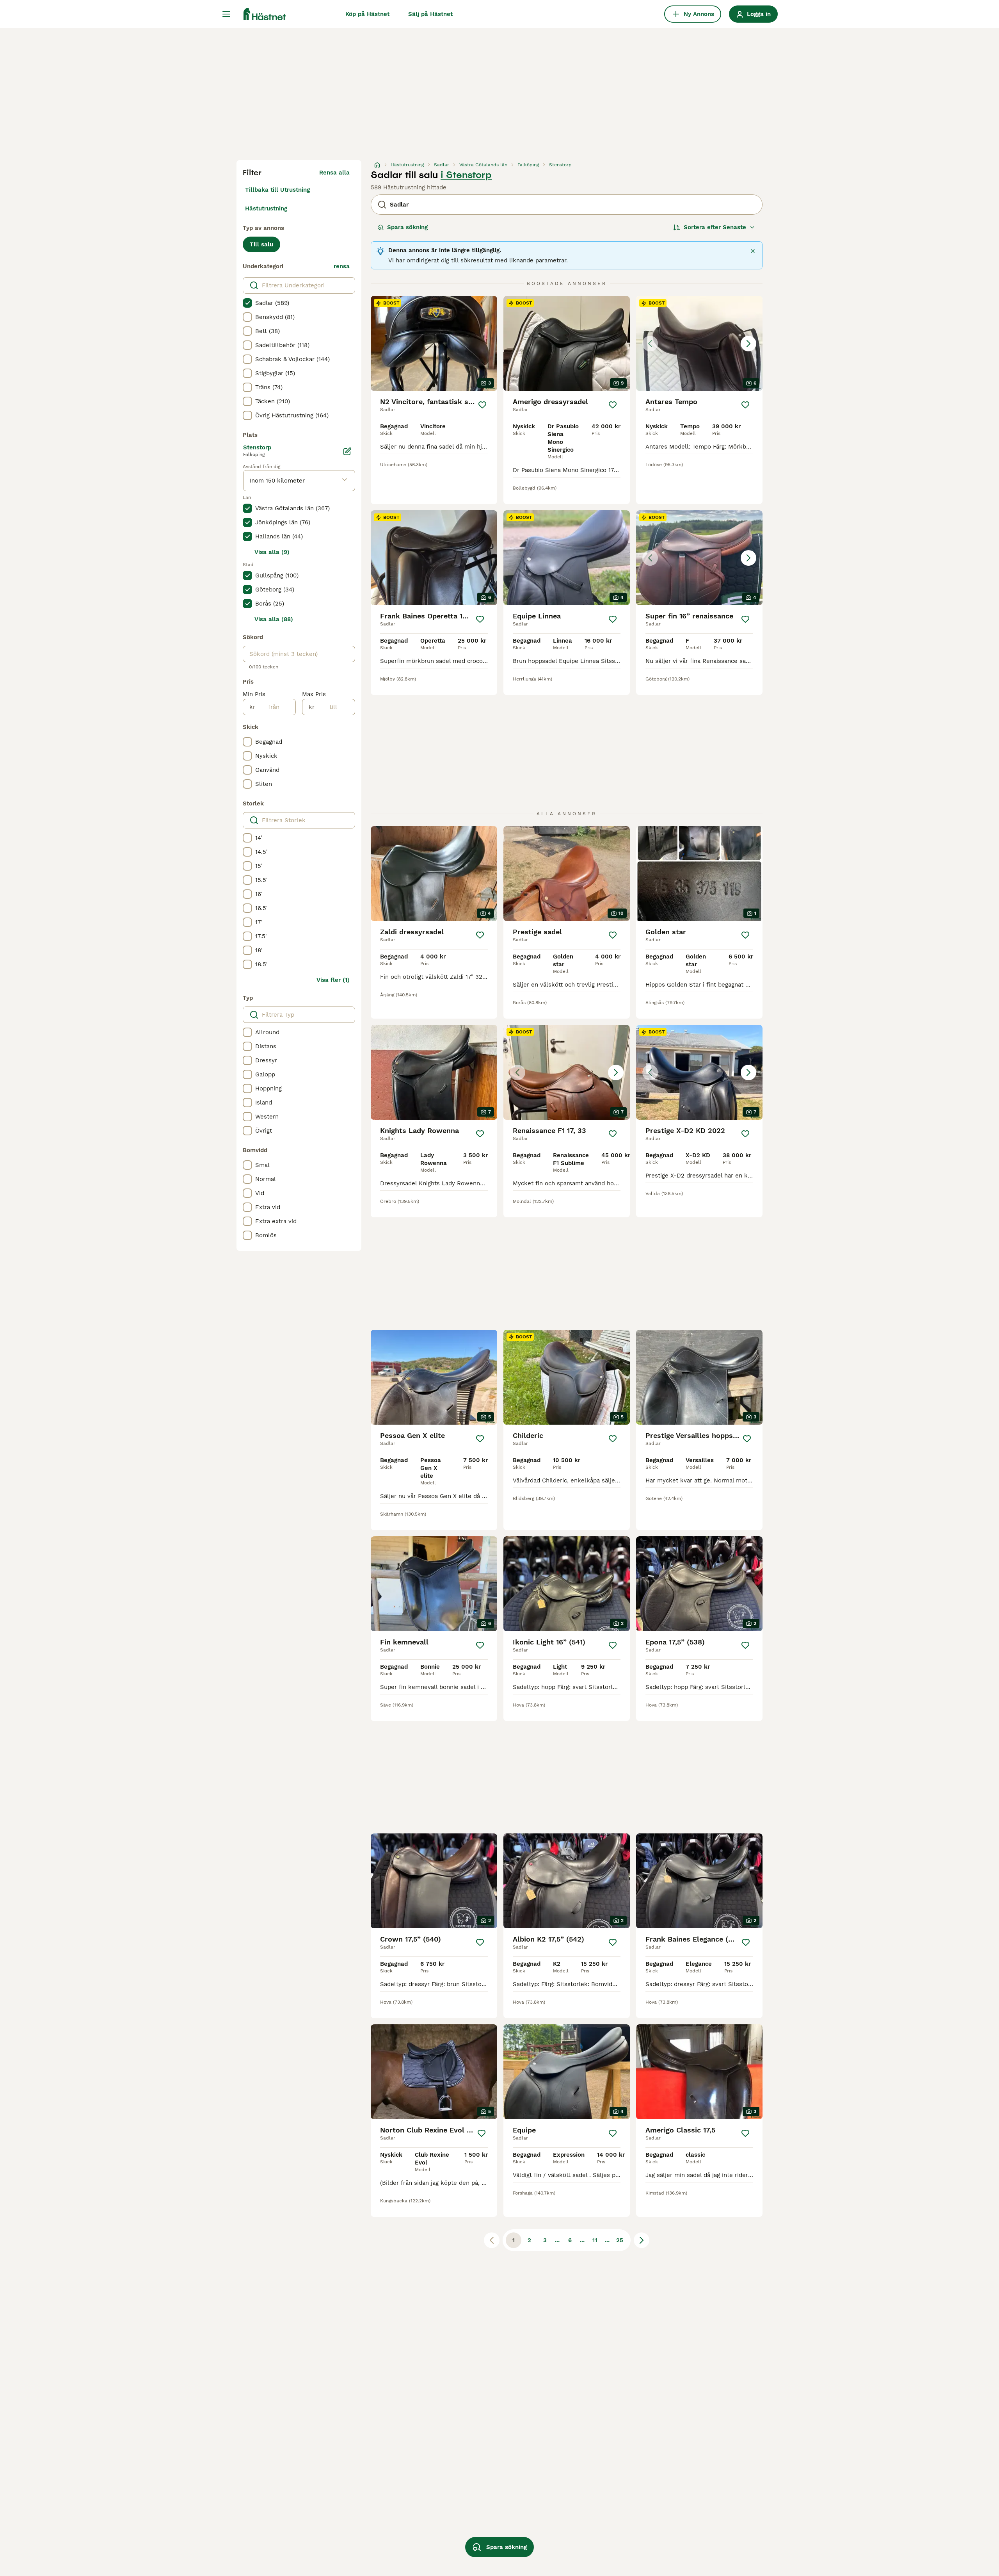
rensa (342, 266)
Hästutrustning (266, 208)
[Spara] (482, 405)
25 (620, 2240)
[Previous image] (650, 344)
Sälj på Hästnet (430, 14)
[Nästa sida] (642, 2240)
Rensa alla (334, 173)
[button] (699, 343)
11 (595, 2240)
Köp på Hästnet (367, 14)
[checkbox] (247, 303)
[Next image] (748, 344)
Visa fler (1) (333, 980)
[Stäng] (753, 251)
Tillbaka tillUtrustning (277, 190)
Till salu (261, 244)
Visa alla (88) (274, 619)
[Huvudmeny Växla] (226, 14)
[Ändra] (347, 451)
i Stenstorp (466, 175)
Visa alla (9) (272, 552)
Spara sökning (407, 227)
